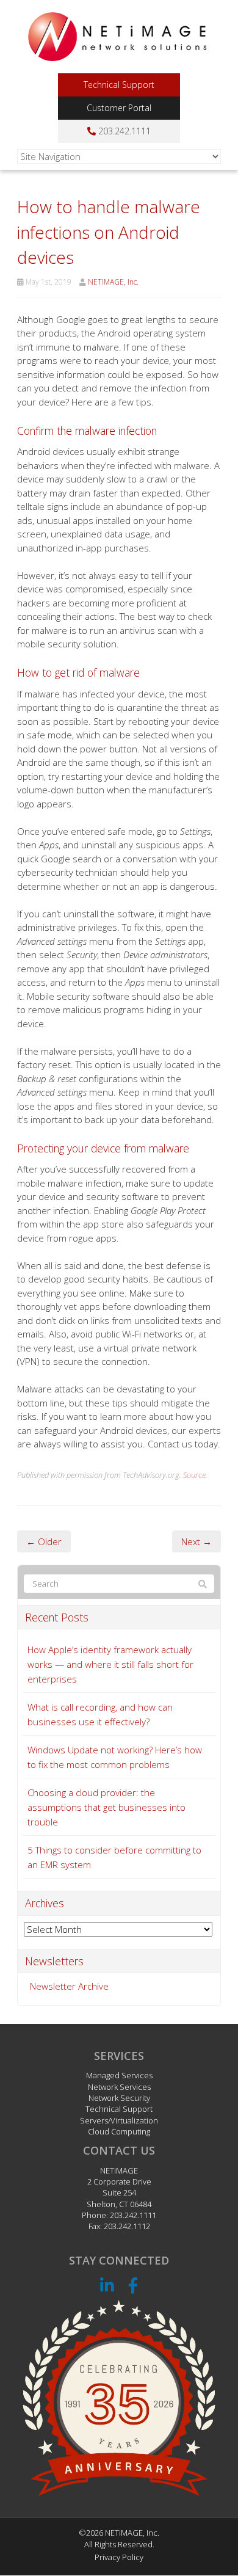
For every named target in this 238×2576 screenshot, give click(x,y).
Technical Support (119, 85)
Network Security (119, 2098)
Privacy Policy (119, 2557)
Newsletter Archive (69, 1986)
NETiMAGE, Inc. (113, 282)
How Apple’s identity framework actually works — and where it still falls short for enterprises (110, 1664)
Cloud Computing (119, 2131)
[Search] (203, 1584)
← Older (44, 1541)
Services (119, 2056)
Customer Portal (119, 108)
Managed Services (119, 2076)
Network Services (119, 2087)
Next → (197, 1541)
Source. (195, 1475)
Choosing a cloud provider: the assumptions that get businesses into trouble (106, 1807)
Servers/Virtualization (119, 2120)
